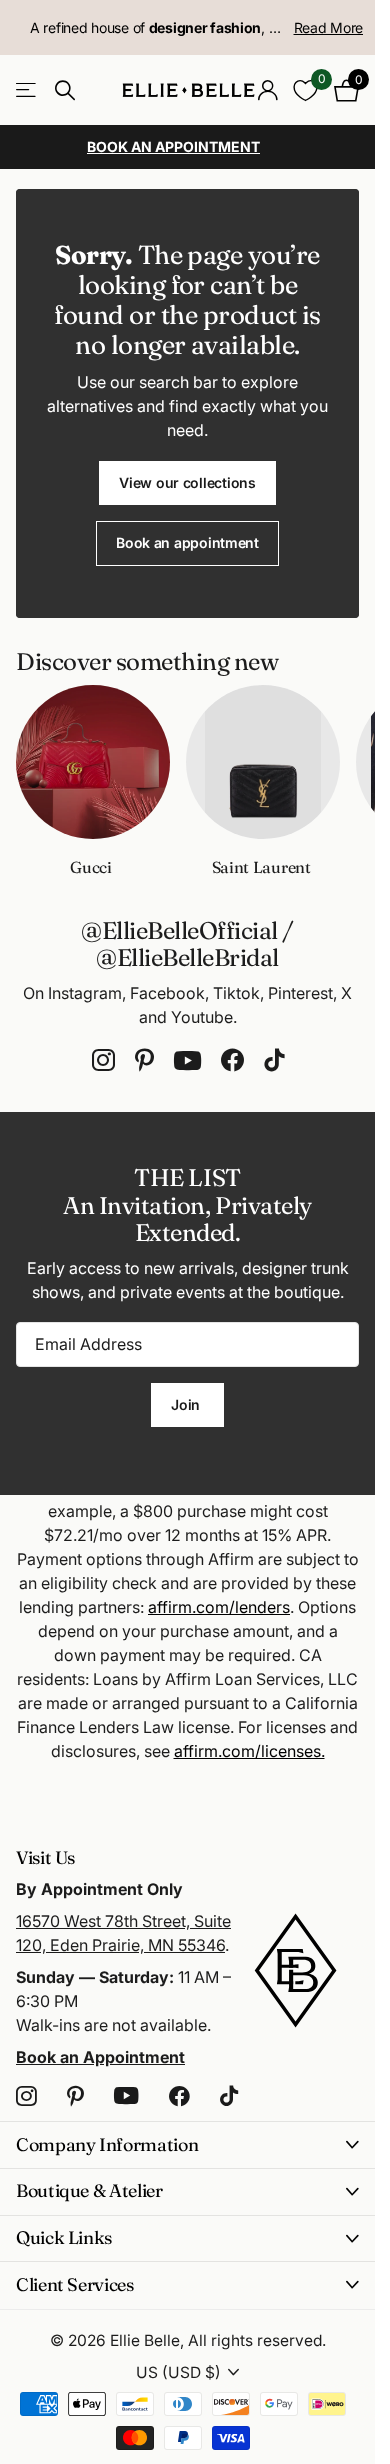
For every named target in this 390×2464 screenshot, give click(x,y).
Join (187, 1404)
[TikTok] (274, 1060)
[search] (65, 90)
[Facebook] (232, 1060)
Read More (328, 27)
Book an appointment (187, 542)
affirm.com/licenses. (249, 1751)
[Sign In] (267, 90)
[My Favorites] (305, 90)
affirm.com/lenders (219, 1607)
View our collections (187, 482)
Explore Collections (27, 90)
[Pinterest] (144, 1060)
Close (187, 2145)
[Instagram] (103, 1060)
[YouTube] (187, 1060)
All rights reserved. (257, 2340)
